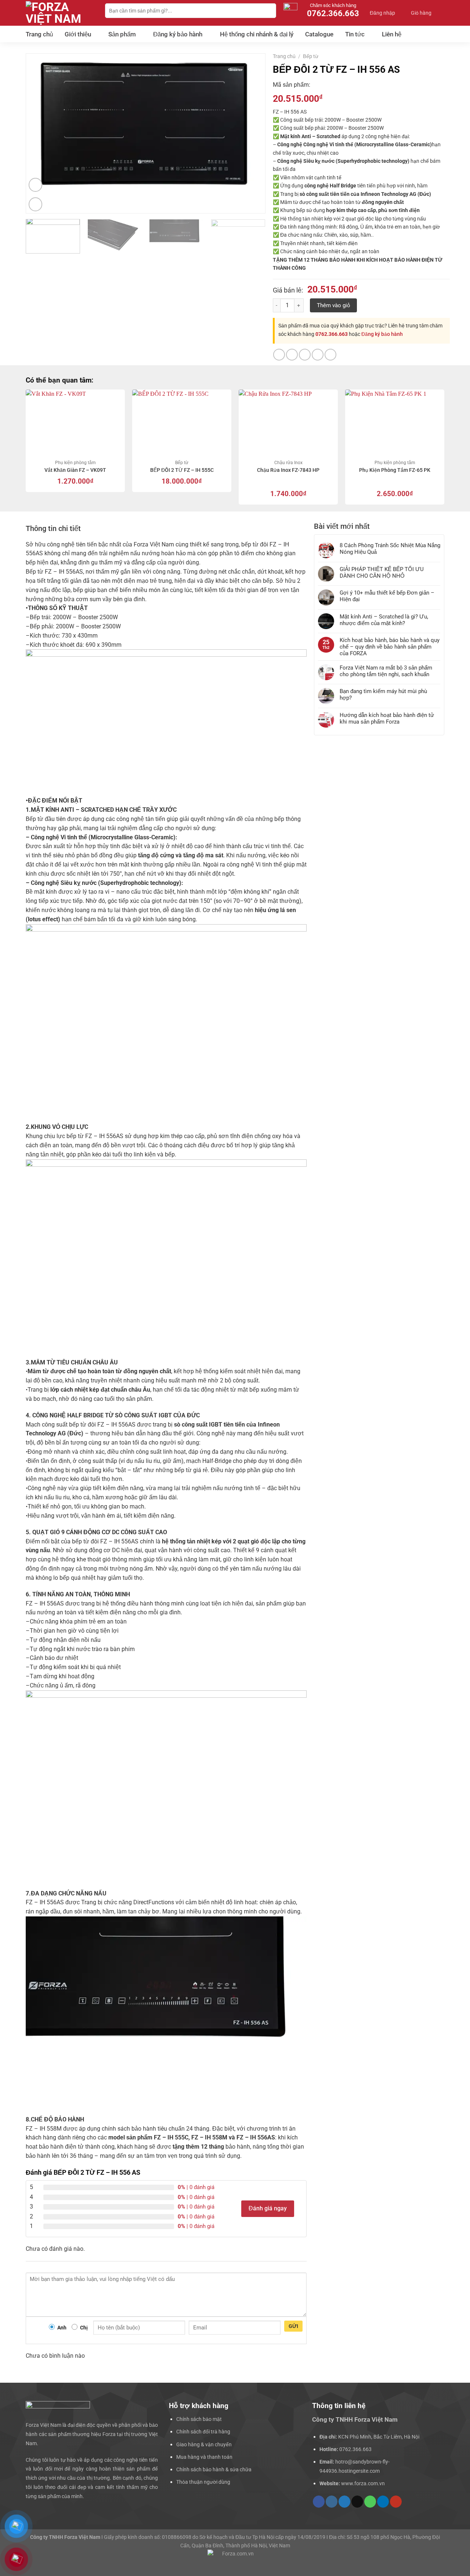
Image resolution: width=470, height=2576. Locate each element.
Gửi (294, 2326)
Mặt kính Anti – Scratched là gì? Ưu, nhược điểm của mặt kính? (384, 620)
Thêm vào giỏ (333, 305)
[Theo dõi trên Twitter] (344, 2502)
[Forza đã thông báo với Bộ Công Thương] (235, 2559)
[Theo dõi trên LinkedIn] (383, 2502)
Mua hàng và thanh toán (204, 2457)
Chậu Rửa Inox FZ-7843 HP (288, 470)
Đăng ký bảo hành (178, 34)
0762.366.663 (332, 334)
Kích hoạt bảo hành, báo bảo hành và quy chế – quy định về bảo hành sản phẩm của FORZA (390, 647)
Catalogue (319, 34)
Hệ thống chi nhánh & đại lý (257, 34)
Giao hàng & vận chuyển (204, 2444)
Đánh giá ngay (268, 2209)
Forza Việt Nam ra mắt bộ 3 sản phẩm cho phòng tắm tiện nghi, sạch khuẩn (386, 671)
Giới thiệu (78, 34)
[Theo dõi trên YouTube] (396, 2502)
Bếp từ (311, 56)
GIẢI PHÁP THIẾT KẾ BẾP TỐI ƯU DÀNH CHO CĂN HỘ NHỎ (382, 573)
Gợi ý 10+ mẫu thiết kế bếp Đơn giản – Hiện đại (387, 596)
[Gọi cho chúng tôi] (370, 2502)
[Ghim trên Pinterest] (318, 355)
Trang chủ (39, 34)
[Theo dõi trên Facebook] (319, 2502)
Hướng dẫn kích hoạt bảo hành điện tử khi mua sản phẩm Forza (387, 718)
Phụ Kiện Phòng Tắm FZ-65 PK (395, 470)
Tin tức (355, 34)
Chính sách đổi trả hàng (203, 2432)
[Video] (36, 185)
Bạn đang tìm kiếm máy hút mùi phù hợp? (383, 695)
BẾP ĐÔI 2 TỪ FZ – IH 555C (182, 470)
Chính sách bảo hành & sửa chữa (214, 2469)
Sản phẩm (122, 34)
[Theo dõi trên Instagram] (332, 2502)
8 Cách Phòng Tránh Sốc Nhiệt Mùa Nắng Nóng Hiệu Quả (390, 549)
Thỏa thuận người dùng (203, 2482)
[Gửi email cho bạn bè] (305, 355)
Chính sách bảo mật (199, 2419)
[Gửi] (270, 11)
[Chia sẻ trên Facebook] (279, 355)
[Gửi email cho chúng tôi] (357, 2502)
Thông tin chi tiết (53, 528)
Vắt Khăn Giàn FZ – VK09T (75, 470)
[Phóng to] (36, 204)
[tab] (53, 528)
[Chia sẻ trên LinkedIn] (330, 355)
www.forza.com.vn (363, 2483)
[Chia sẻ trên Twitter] (292, 355)
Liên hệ (392, 34)
